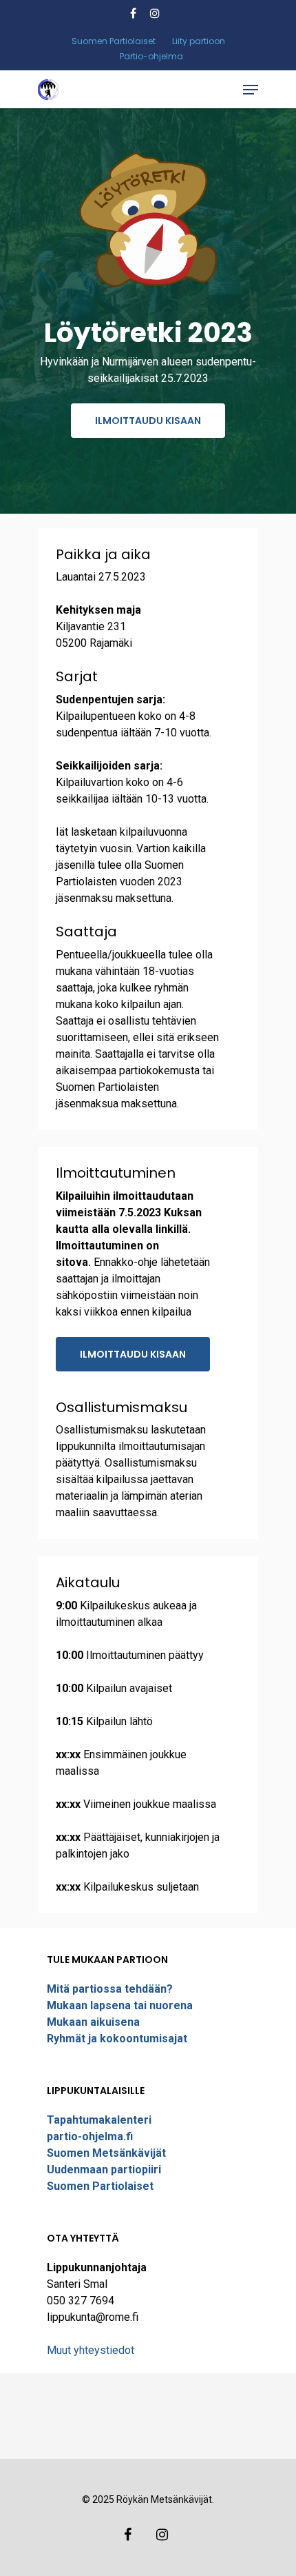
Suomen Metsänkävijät (106, 2153)
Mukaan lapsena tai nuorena (120, 2005)
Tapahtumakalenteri (99, 2120)
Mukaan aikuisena (93, 2022)
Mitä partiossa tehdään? (110, 1989)
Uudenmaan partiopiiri (104, 2170)
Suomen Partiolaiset (100, 2186)
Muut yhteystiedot (91, 2350)
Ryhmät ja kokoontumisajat (117, 2039)
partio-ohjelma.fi (90, 2136)
